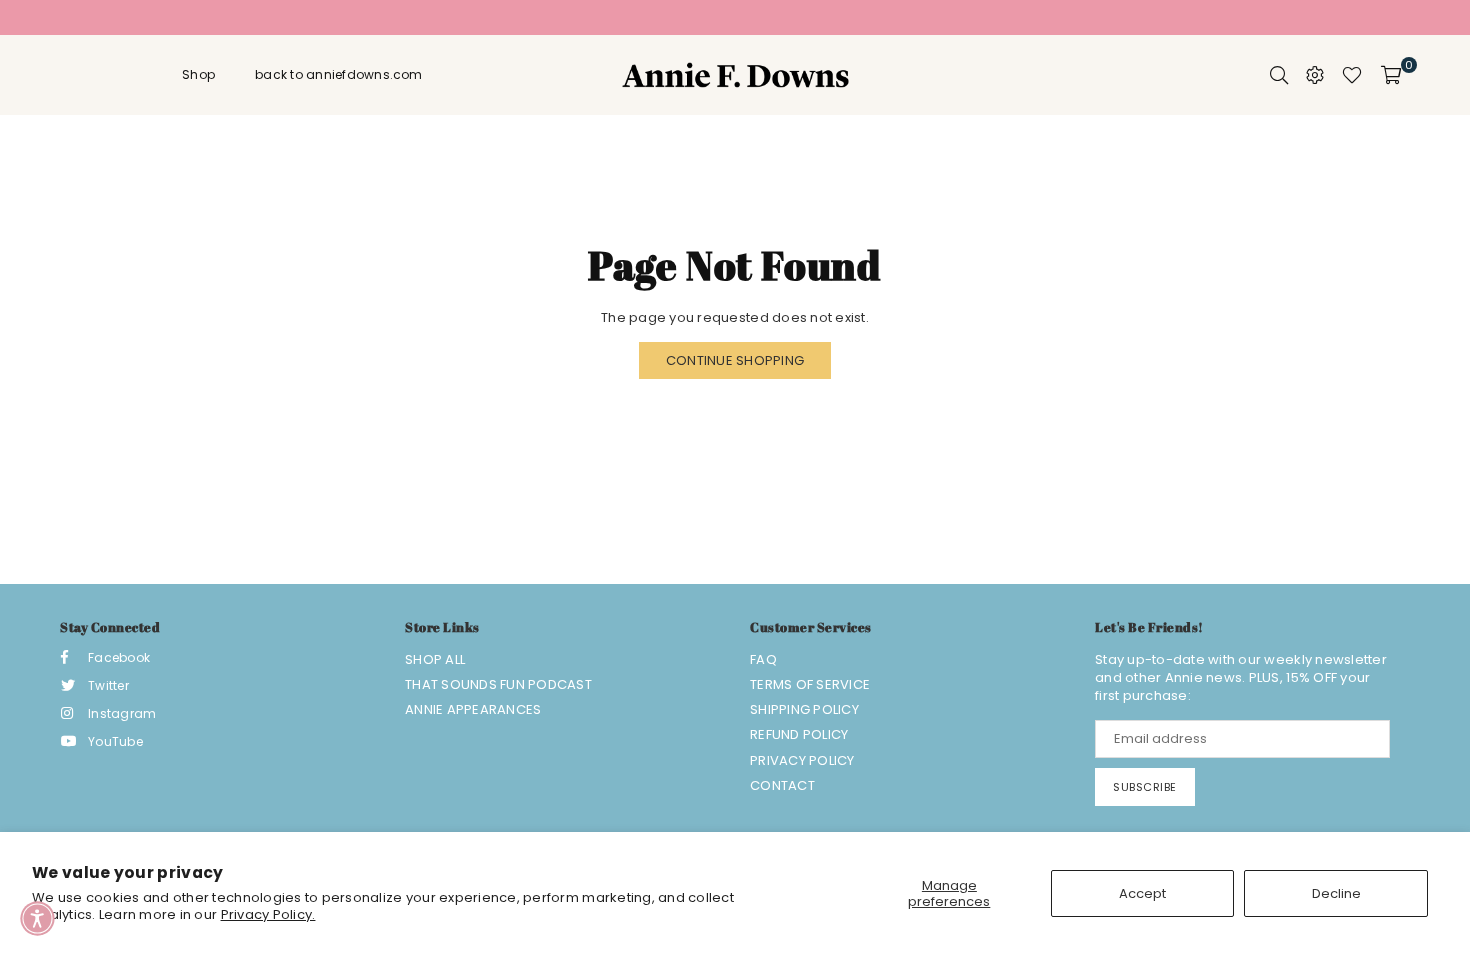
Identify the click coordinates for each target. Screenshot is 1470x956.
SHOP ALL (435, 659)
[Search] (1279, 75)
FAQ (763, 659)
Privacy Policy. (268, 914)
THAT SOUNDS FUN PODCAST (498, 684)
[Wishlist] (1352, 75)
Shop (198, 74)
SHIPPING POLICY (804, 709)
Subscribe (1145, 787)
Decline (1336, 893)
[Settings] (1315, 75)
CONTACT (782, 785)
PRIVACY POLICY (802, 760)
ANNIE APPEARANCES (473, 709)
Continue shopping (735, 360)
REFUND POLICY (799, 734)
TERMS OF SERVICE (810, 684)
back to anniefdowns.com (339, 74)
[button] (37, 918)
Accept (1142, 893)
